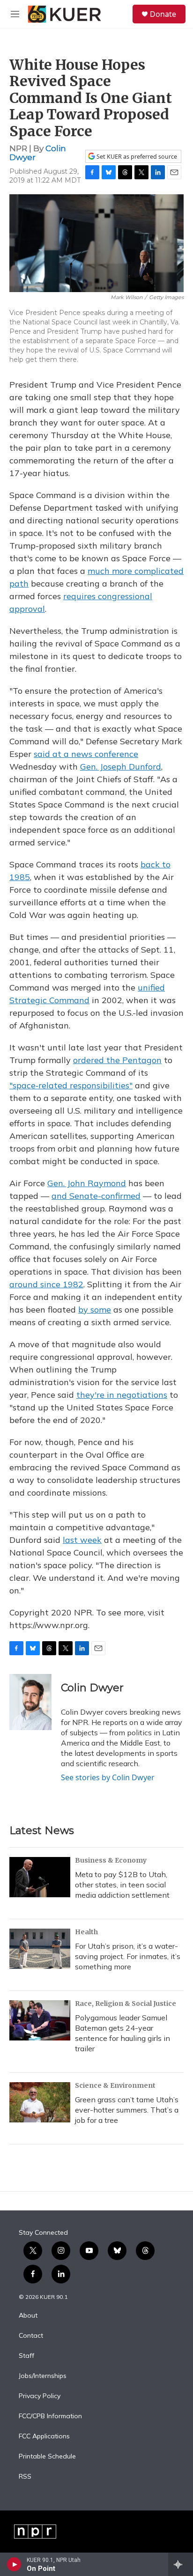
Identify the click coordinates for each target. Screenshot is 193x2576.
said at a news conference (86, 754)
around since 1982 (46, 1284)
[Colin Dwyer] (30, 1702)
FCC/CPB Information (50, 2416)
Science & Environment (115, 2085)
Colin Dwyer (92, 1688)
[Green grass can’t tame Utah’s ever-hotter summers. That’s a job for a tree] (40, 2102)
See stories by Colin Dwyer (108, 1777)
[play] (14, 2564)
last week (82, 1540)
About (28, 2316)
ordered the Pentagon (117, 1060)
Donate (163, 14)
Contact (31, 2336)
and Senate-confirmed (96, 1196)
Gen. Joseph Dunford (121, 767)
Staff (26, 2356)
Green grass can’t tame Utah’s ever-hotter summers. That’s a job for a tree (127, 2110)
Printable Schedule (47, 2457)
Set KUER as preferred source (136, 157)
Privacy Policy (40, 2396)
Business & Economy (111, 1860)
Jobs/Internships (43, 2376)
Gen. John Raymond (87, 1183)
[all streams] (181, 2564)
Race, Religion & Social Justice (126, 2004)
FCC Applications (44, 2437)
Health (86, 1932)
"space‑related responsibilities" (71, 1085)
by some (95, 1310)
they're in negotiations (122, 1395)
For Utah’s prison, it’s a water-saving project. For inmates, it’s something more (128, 1956)
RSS (25, 2477)
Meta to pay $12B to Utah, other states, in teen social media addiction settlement (122, 1885)
